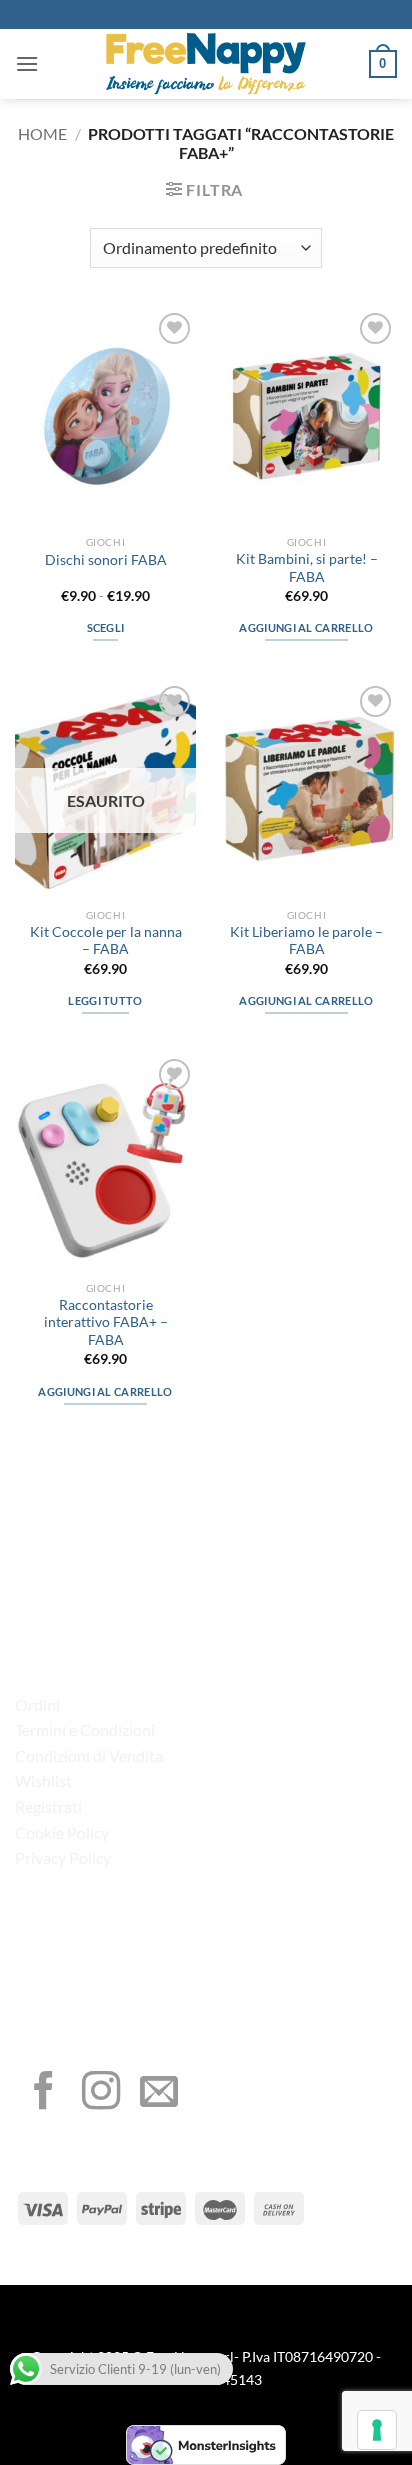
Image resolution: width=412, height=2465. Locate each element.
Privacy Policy (63, 1857)
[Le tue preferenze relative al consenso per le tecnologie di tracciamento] (377, 2430)
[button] (27, 63)
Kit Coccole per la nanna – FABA (106, 941)
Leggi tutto (105, 1000)
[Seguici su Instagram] (101, 2093)
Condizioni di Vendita (89, 1755)
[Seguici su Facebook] (44, 2093)
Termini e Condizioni (85, 1729)
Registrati (48, 1806)
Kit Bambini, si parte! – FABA (307, 568)
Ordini (37, 1704)
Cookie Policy (62, 1832)
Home (42, 133)
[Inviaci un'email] (159, 2093)
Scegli (106, 627)
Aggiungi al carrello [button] (306, 627)
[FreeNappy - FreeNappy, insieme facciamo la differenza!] (206, 64)
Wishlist (43, 1780)
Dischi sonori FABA (106, 560)
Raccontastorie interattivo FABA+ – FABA (106, 1322)
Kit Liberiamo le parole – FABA (306, 941)
